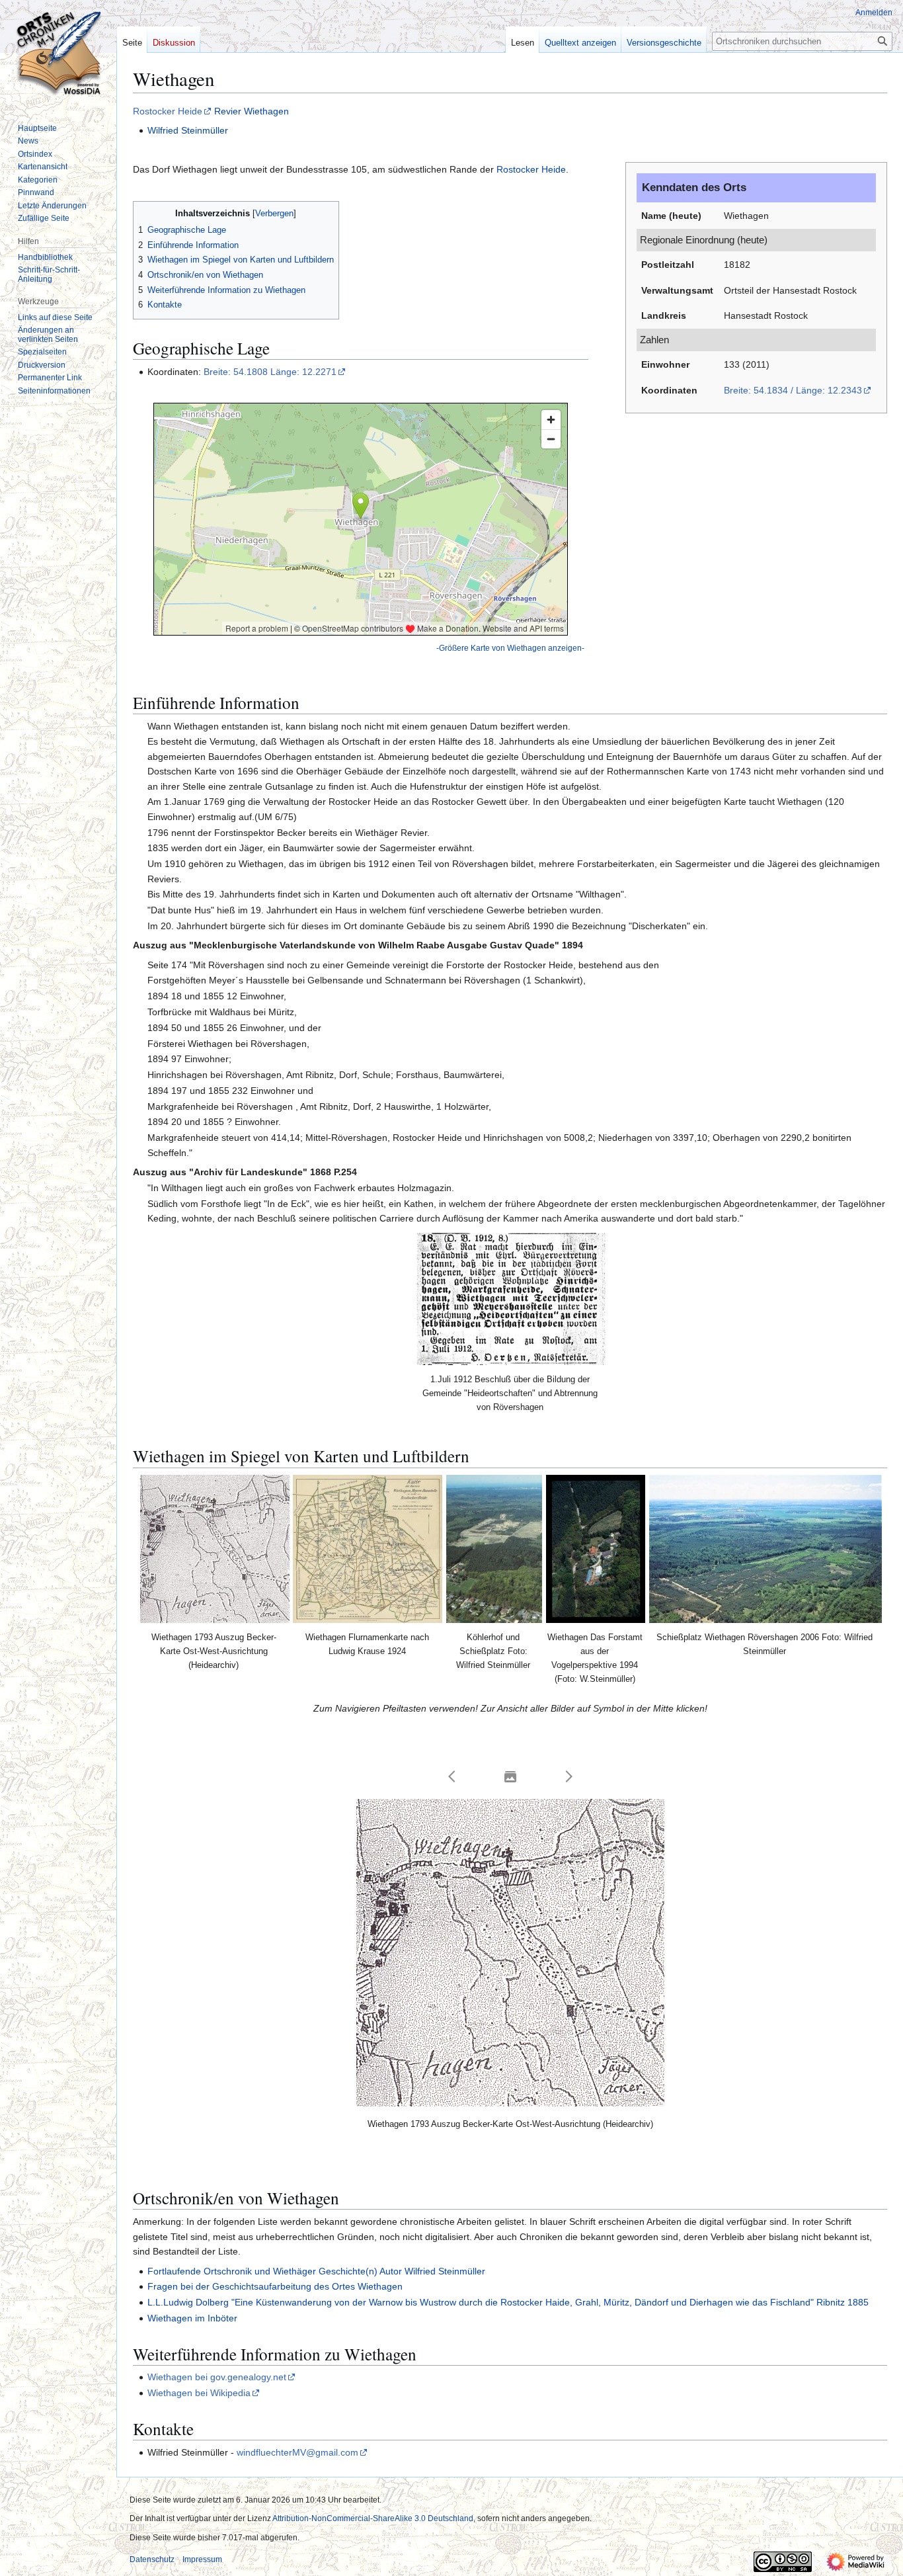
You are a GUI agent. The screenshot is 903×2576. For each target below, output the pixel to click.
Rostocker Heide (168, 111)
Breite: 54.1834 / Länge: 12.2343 (793, 390)
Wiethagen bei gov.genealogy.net (217, 2377)
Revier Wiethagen (252, 111)
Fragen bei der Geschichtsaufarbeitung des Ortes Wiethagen (275, 2286)
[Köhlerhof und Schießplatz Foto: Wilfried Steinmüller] (494, 1549)
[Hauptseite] (58, 53)
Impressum (202, 2559)
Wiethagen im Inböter (192, 2318)
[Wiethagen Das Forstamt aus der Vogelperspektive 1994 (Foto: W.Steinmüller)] (596, 1549)
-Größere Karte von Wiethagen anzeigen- (510, 648)
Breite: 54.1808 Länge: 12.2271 (270, 372)
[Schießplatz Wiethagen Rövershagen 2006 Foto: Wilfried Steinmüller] (766, 1549)
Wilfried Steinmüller (188, 130)
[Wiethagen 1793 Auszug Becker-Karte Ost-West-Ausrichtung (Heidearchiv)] (215, 1549)
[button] (452, 1776)
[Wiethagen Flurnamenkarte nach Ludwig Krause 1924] (368, 1549)
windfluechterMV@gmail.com (297, 2452)
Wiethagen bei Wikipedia (199, 2393)
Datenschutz (152, 2559)
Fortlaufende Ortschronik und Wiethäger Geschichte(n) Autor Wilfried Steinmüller (316, 2271)
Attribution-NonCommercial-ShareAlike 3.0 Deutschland (373, 2518)
